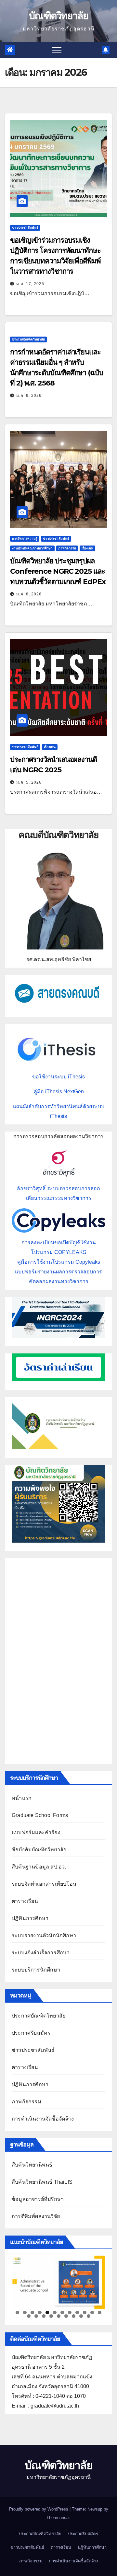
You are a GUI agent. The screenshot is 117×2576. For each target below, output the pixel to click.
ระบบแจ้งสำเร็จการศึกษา (41, 1953)
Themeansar (58, 2518)
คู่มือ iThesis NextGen (59, 1092)
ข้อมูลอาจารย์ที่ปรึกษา (38, 2199)
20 (81, 2316)
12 (100, 2312)
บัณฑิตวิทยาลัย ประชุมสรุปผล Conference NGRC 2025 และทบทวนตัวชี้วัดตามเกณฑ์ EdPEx (58, 571)
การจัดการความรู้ (25, 539)
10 (85, 2312)
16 (51, 2316)
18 (66, 2316)
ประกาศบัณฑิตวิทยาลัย (28, 339)
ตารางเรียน (25, 1901)
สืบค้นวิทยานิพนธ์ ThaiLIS (42, 2182)
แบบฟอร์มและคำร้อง (36, 1832)
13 (29, 2316)
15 (44, 2316)
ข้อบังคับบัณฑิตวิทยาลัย (39, 1850)
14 (36, 2316)
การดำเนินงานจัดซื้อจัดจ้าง (43, 2119)
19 (74, 2316)
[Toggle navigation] (57, 50)
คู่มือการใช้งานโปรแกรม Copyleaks (59, 1262)
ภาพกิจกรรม (67, 548)
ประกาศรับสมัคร (31, 2033)
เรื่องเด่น (87, 548)
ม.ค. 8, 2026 (29, 594)
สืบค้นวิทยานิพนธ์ (32, 2165)
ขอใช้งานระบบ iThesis (58, 1077)
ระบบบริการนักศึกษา (36, 1970)
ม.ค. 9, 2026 (29, 396)
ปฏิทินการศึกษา (30, 1918)
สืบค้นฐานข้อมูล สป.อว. (39, 1867)
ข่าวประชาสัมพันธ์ (25, 228)
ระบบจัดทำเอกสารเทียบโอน (44, 1884)
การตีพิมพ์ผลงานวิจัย (36, 2216)
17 (59, 2316)
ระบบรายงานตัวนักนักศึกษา (44, 1935)
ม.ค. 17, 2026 (30, 284)
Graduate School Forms (40, 1815)
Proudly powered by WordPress (39, 2509)
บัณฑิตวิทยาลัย (58, 16)
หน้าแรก (22, 1798)
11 (92, 2312)
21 (89, 2316)
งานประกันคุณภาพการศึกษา (32, 548)
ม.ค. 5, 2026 (29, 782)
